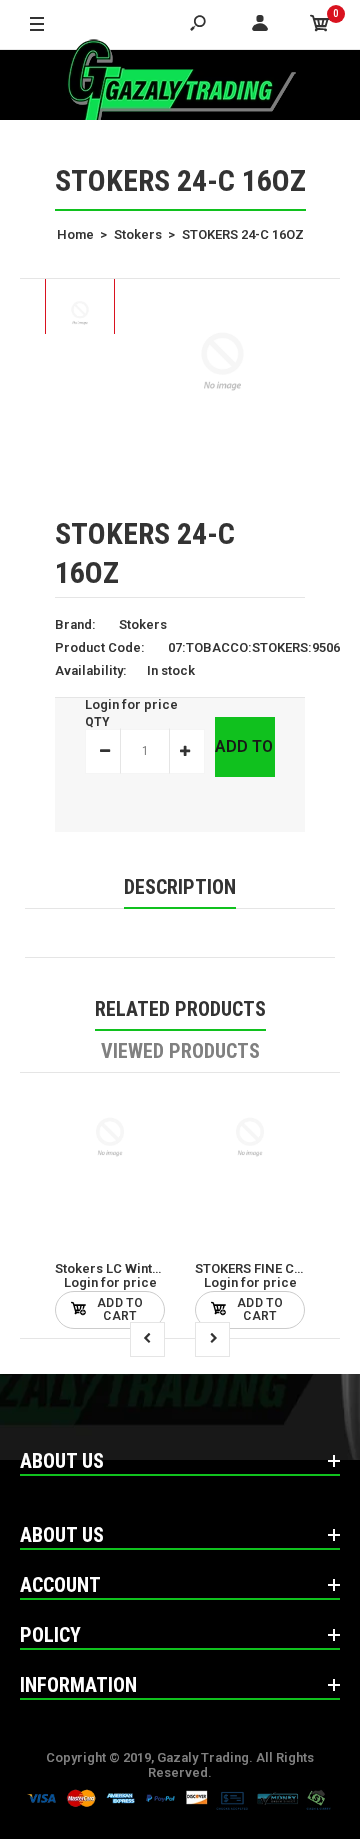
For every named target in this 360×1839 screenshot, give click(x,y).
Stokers (143, 624)
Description (180, 887)
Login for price (131, 704)
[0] (320, 25)
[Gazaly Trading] (180, 85)
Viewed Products (180, 1051)
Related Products (180, 1009)
